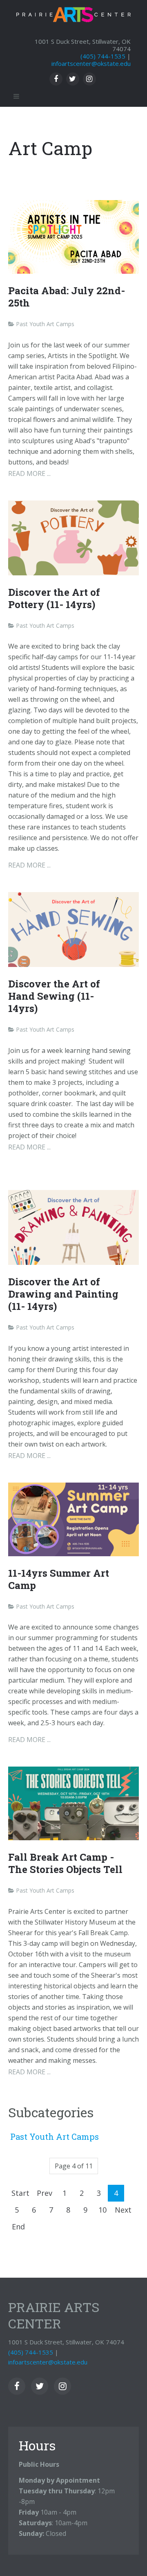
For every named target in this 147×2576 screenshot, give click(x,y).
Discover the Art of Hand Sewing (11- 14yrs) (54, 996)
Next (123, 2210)
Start (20, 2193)
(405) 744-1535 (103, 56)
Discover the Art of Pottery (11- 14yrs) (54, 598)
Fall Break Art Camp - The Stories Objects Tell (65, 1863)
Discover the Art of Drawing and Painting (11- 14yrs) (63, 1294)
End (18, 2227)
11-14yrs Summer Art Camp (59, 1579)
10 (102, 2210)
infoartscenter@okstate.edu (91, 63)
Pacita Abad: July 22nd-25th (67, 297)
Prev (45, 2193)
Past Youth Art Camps (55, 2137)
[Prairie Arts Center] (73, 12)
